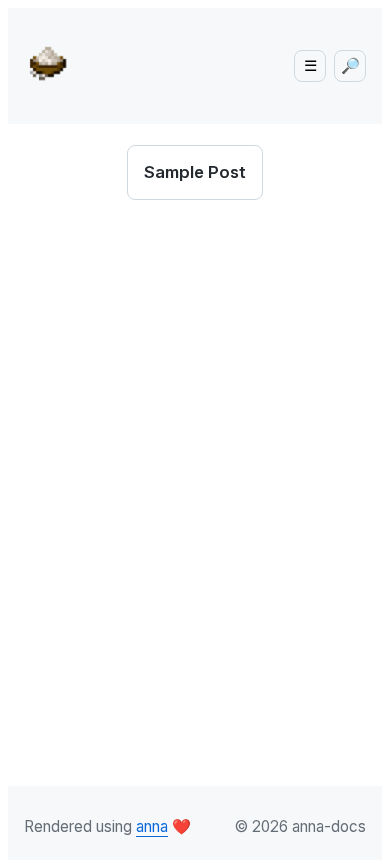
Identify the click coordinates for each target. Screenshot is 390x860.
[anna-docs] (54, 61)
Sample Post (195, 172)
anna (152, 826)
